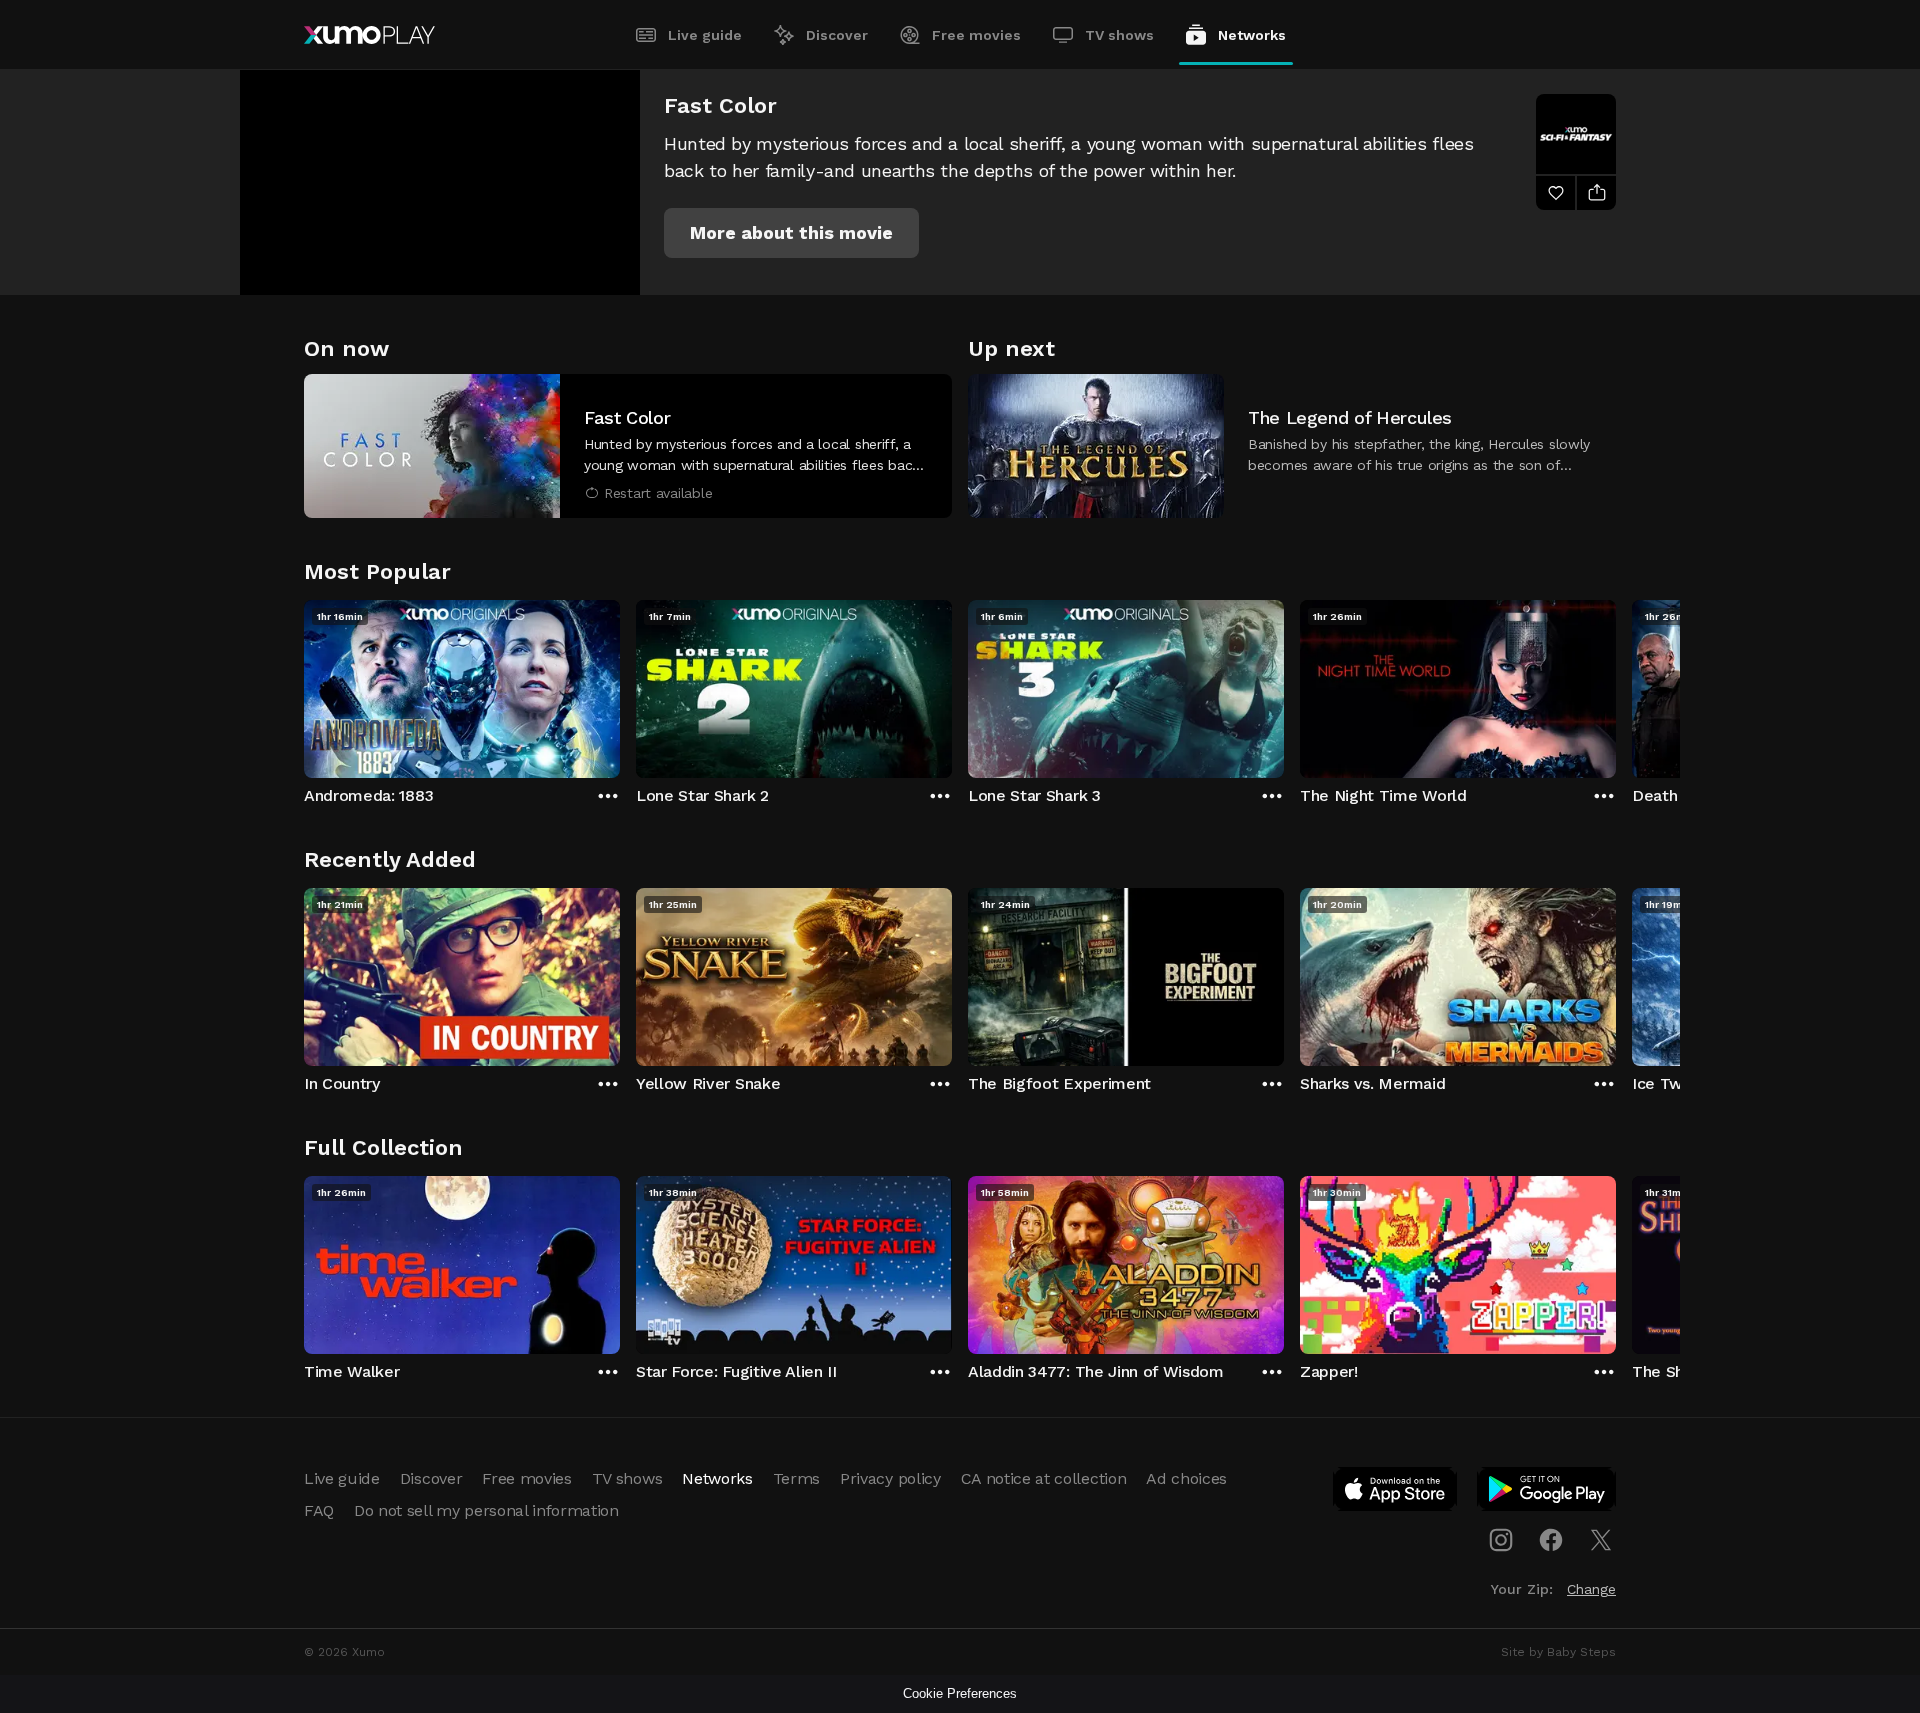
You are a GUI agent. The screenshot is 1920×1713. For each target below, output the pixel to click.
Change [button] (1591, 1589)
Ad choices (1186, 1478)
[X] (1601, 1540)
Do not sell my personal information (486, 1510)
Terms (796, 1478)
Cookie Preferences (960, 1693)
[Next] (1616, 684)
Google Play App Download (1547, 1493)
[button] (791, 233)
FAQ (319, 1510)
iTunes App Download (1396, 1493)
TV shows (1119, 35)
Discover (837, 35)
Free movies (976, 35)
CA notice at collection (1044, 1478)
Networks (1252, 35)
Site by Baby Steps (1558, 1652)
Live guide (705, 35)
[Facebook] (1551, 1540)
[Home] (369, 35)
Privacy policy (890, 1478)
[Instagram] (1501, 1540)
